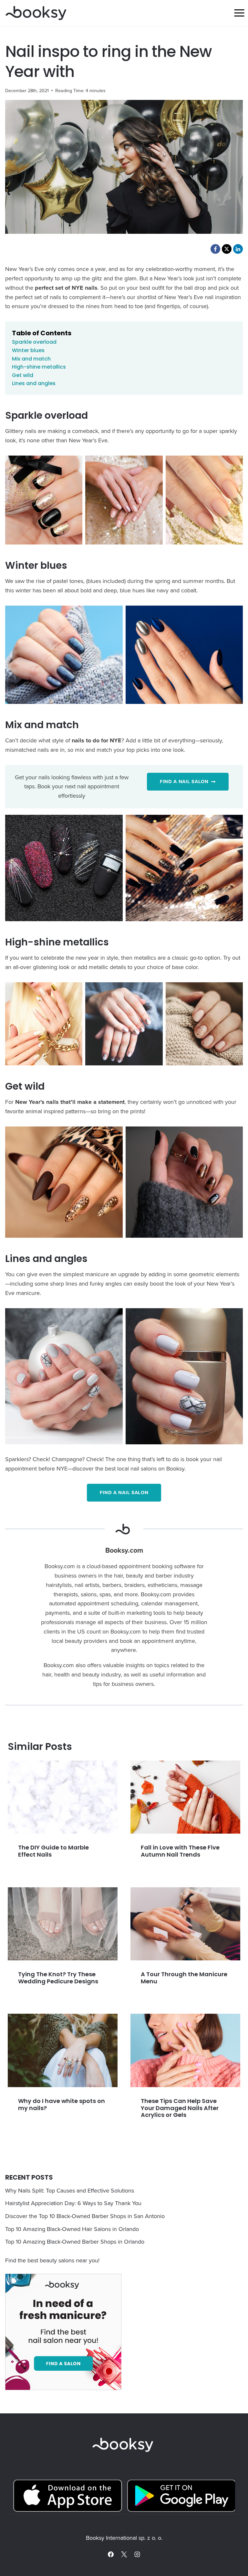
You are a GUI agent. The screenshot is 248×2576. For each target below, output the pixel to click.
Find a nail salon (124, 1493)
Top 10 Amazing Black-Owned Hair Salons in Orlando (72, 2229)
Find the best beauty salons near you (52, 2260)
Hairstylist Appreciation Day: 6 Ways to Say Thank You (73, 2203)
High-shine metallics (39, 367)
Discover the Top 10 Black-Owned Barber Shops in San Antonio (85, 2216)
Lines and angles (34, 383)
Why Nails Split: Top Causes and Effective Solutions (70, 2190)
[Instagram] (137, 2554)
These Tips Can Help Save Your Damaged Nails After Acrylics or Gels (180, 2108)
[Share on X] (227, 249)
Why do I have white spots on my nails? (62, 2104)
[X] (124, 2554)
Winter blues (28, 350)
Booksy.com (124, 1550)
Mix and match (31, 359)
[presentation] (63, 1797)
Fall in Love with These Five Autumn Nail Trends (180, 1851)
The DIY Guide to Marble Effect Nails (53, 1851)
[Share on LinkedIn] (238, 249)
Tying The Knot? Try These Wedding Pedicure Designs (58, 1978)
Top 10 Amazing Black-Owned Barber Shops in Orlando (75, 2242)
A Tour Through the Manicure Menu (184, 1978)
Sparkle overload (34, 342)
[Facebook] (111, 2554)
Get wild (23, 375)
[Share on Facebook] (215, 249)
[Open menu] (239, 13)
